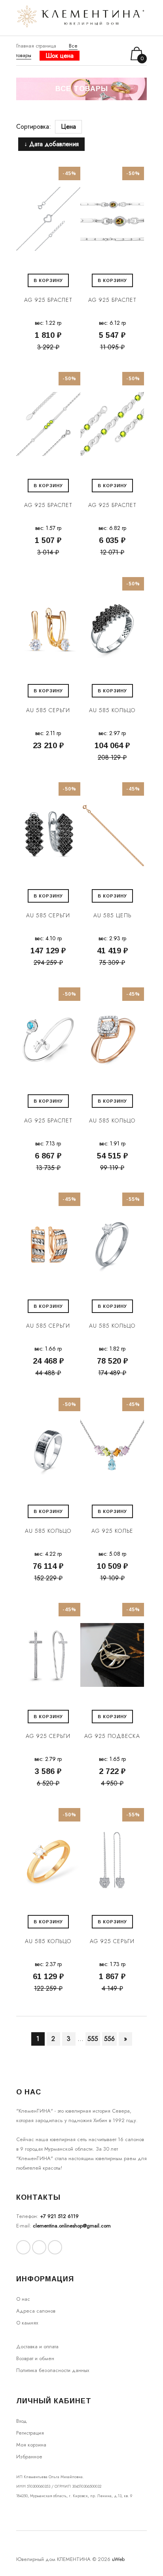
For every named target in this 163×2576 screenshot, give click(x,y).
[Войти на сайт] (108, 54)
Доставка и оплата (37, 2346)
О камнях (27, 2323)
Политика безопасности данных (53, 2370)
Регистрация (30, 2433)
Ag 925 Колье (112, 1531)
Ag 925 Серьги (48, 1736)
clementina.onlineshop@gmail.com (72, 2226)
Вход (22, 2421)
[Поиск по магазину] (98, 53)
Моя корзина (31, 2445)
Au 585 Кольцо (112, 710)
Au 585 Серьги (48, 710)
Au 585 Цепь (112, 915)
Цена (68, 127)
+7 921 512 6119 (59, 2216)
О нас (23, 2299)
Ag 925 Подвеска (112, 1736)
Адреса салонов (36, 2311)
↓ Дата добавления (51, 144)
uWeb (118, 2559)
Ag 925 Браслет (48, 300)
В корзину (48, 280)
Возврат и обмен (35, 2358)
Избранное (29, 2457)
